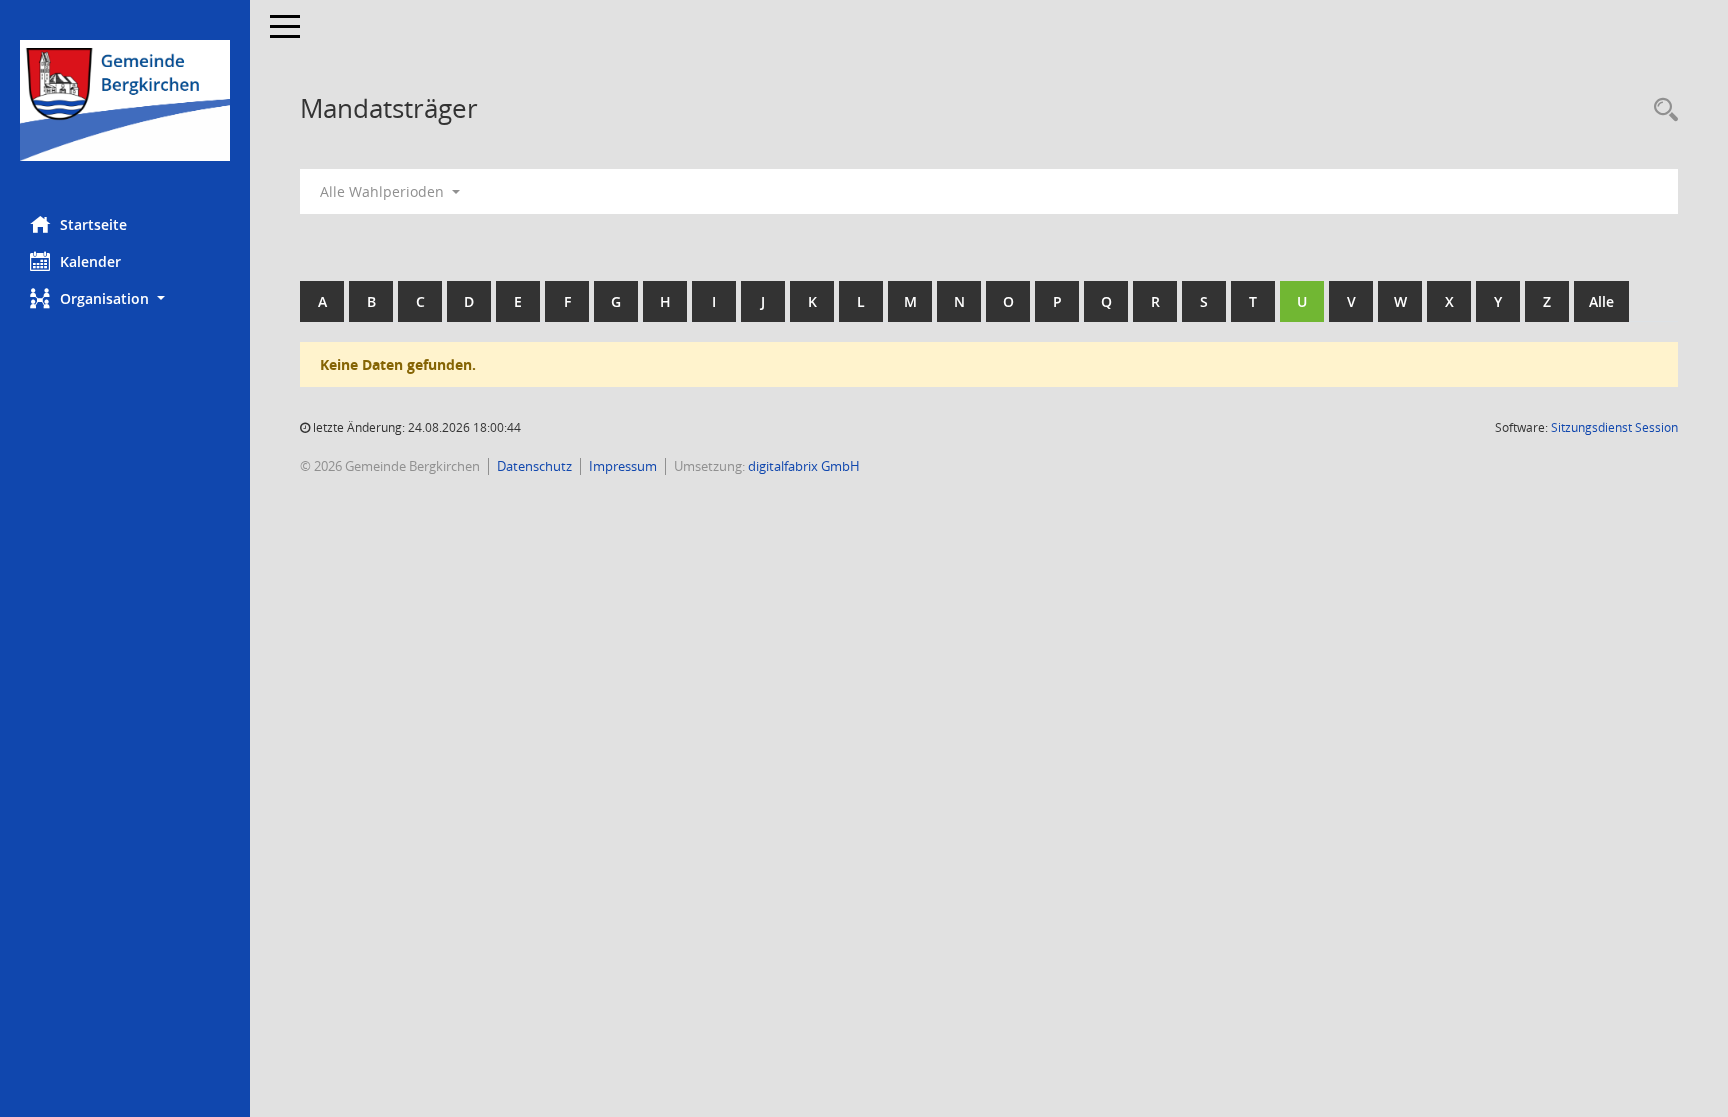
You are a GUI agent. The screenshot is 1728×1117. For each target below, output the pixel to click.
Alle (1601, 301)
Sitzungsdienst (1614, 427)
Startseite (93, 224)
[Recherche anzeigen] (1661, 110)
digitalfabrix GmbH (804, 466)
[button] (125, 298)
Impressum (623, 466)
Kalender (90, 261)
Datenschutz (534, 466)
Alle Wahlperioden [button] (384, 191)
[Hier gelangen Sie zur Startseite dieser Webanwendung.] (125, 100)
